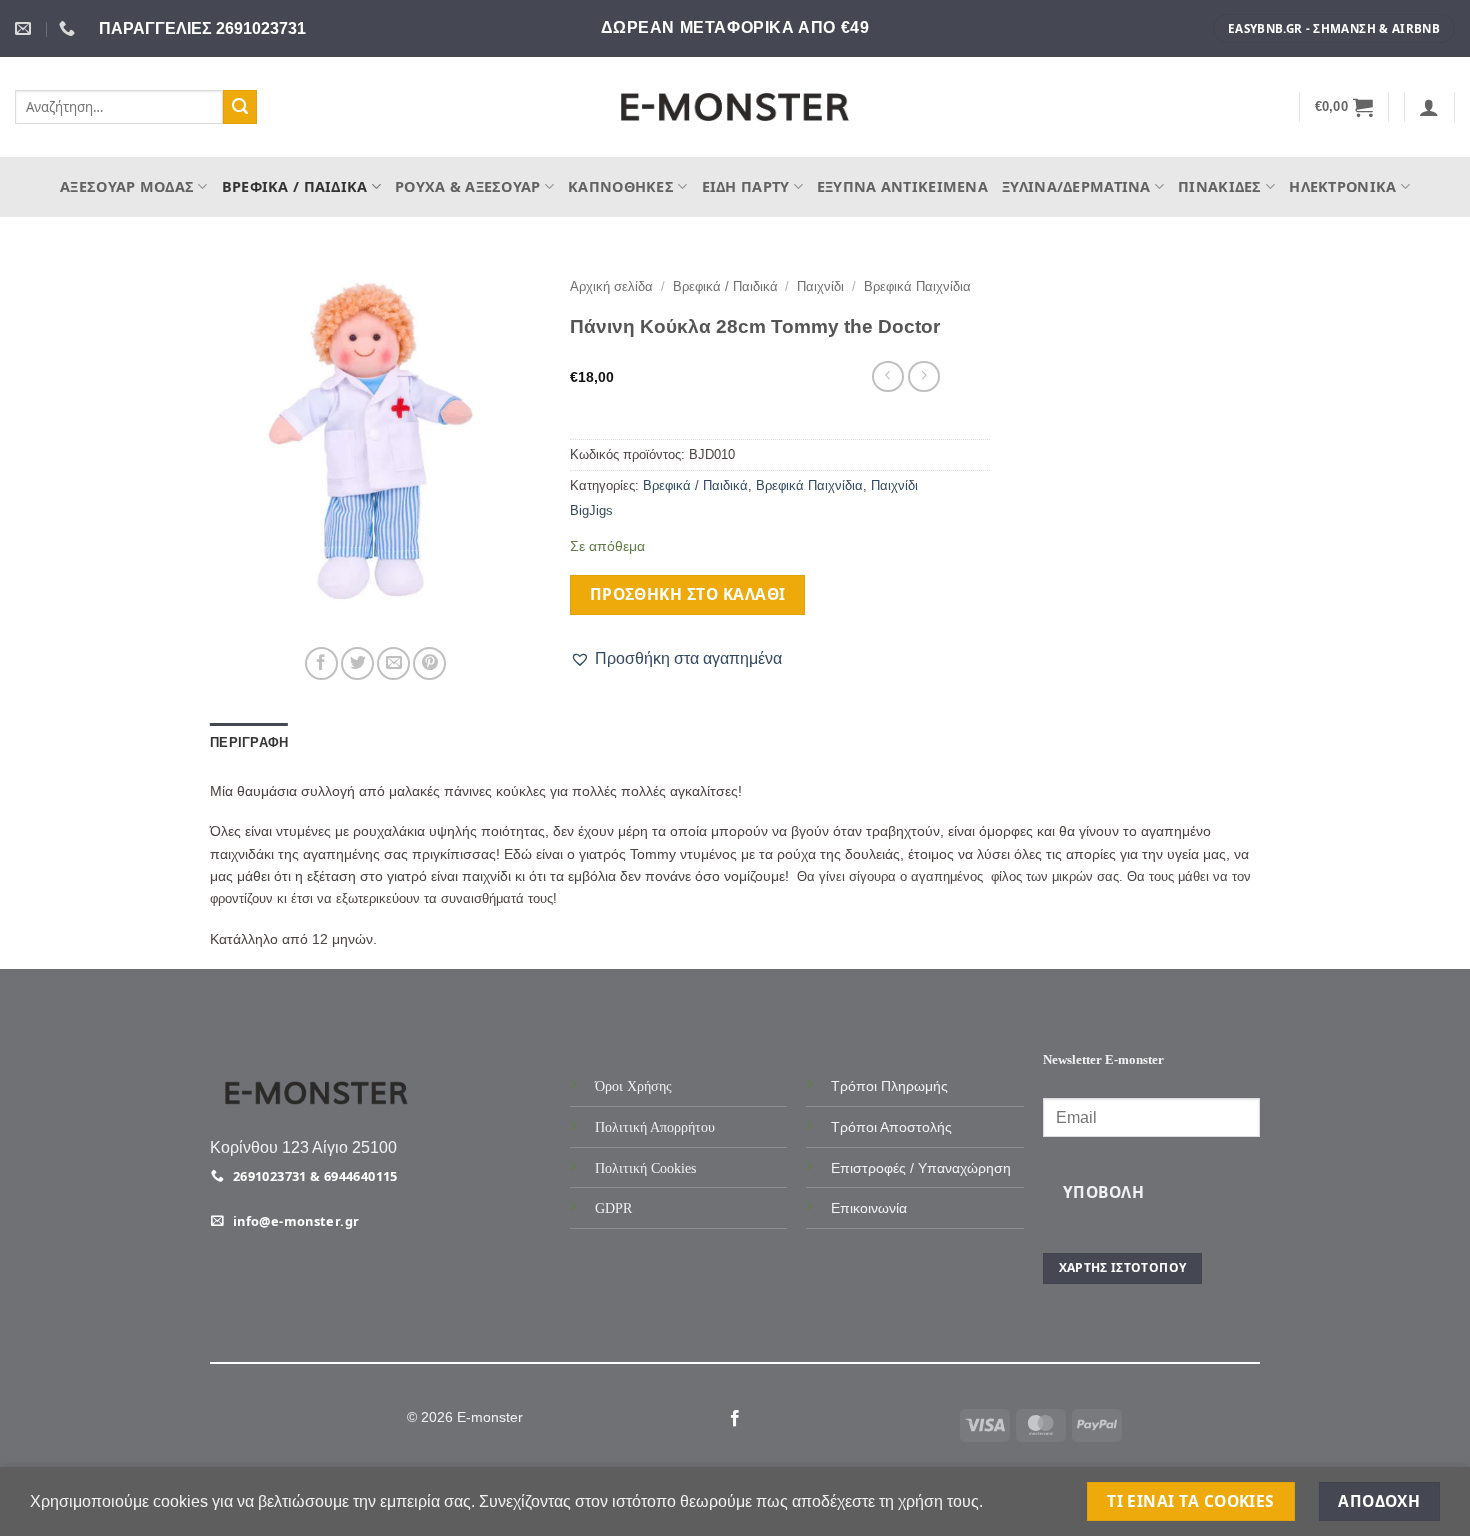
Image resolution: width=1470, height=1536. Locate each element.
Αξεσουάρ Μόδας (127, 186)
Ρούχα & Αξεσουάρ (468, 186)
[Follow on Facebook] (735, 1419)
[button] (1344, 107)
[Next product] (887, 376)
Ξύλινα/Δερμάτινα (1076, 186)
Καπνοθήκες (621, 186)
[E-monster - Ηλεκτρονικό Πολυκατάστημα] (735, 107)
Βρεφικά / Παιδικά (295, 186)
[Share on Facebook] (321, 663)
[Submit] (240, 107)
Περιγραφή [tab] (249, 742)
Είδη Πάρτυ (746, 186)
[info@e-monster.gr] (25, 28)
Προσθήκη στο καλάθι (688, 594)
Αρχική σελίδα (611, 286)
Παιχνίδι (820, 286)
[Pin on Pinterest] (429, 663)
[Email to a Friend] (393, 663)
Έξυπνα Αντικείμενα (902, 186)
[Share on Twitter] (357, 663)
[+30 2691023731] (69, 28)
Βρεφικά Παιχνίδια (917, 286)
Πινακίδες (1220, 186)
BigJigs (591, 510)
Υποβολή (1103, 1192)
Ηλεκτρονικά (1342, 186)
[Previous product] (923, 376)
